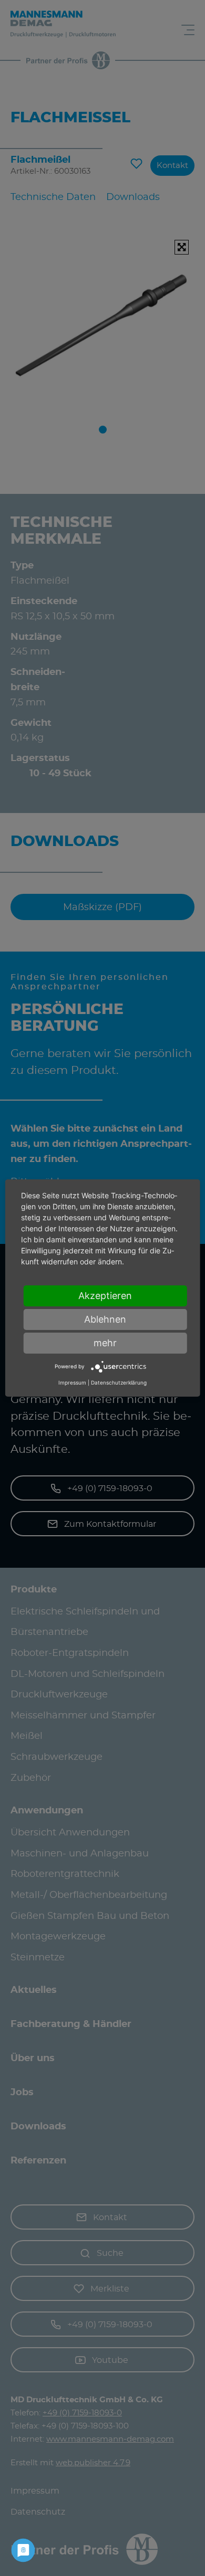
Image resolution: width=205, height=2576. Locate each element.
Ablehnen (105, 1319)
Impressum (72, 1382)
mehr (105, 1343)
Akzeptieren (105, 1296)
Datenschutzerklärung (119, 1382)
